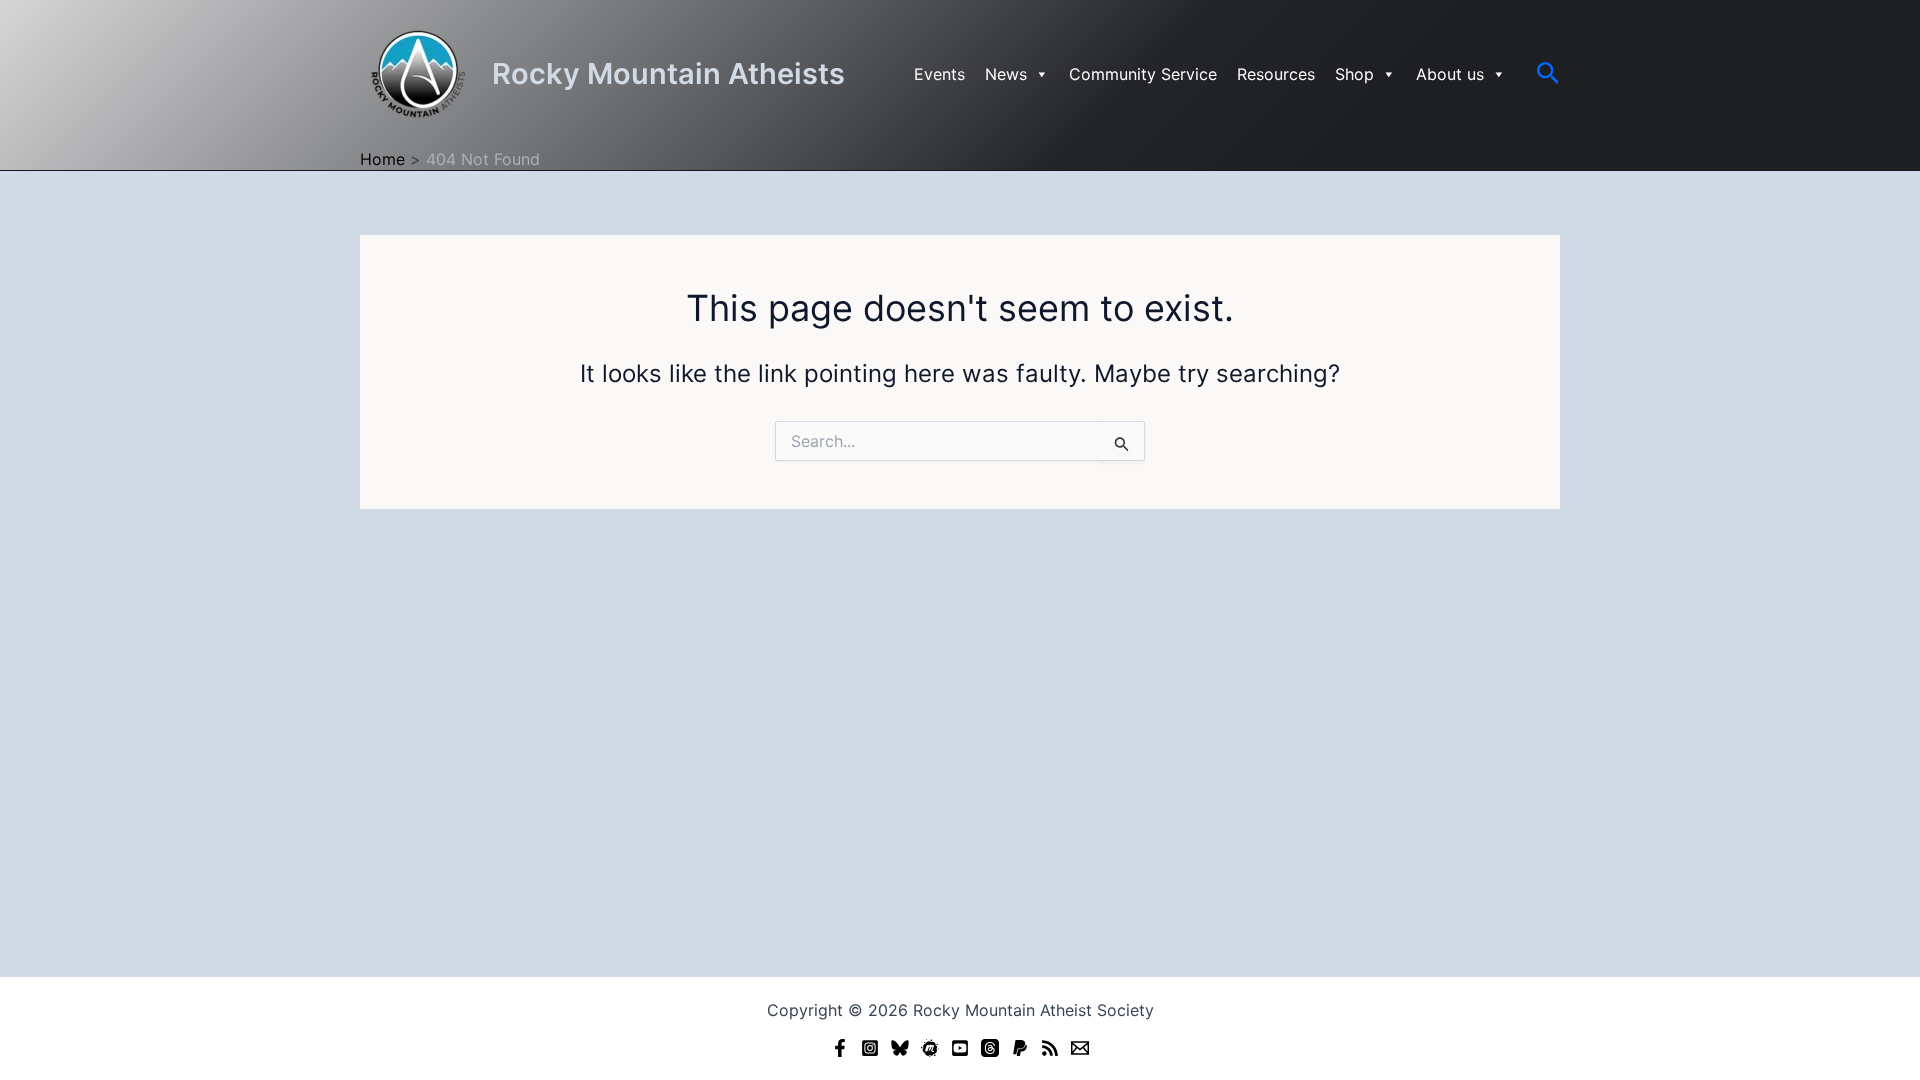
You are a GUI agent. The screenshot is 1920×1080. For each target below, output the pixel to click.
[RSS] (1050, 1048)
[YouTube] (960, 1048)
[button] (1548, 74)
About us (1450, 74)
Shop (1354, 74)
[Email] (1080, 1048)
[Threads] (990, 1048)
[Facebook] (840, 1048)
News (1006, 74)
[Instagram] (870, 1048)
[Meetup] (930, 1048)
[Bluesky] (900, 1048)
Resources (1276, 74)
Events (939, 74)
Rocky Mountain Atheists (668, 73)
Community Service (1143, 74)
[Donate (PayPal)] (1020, 1048)
